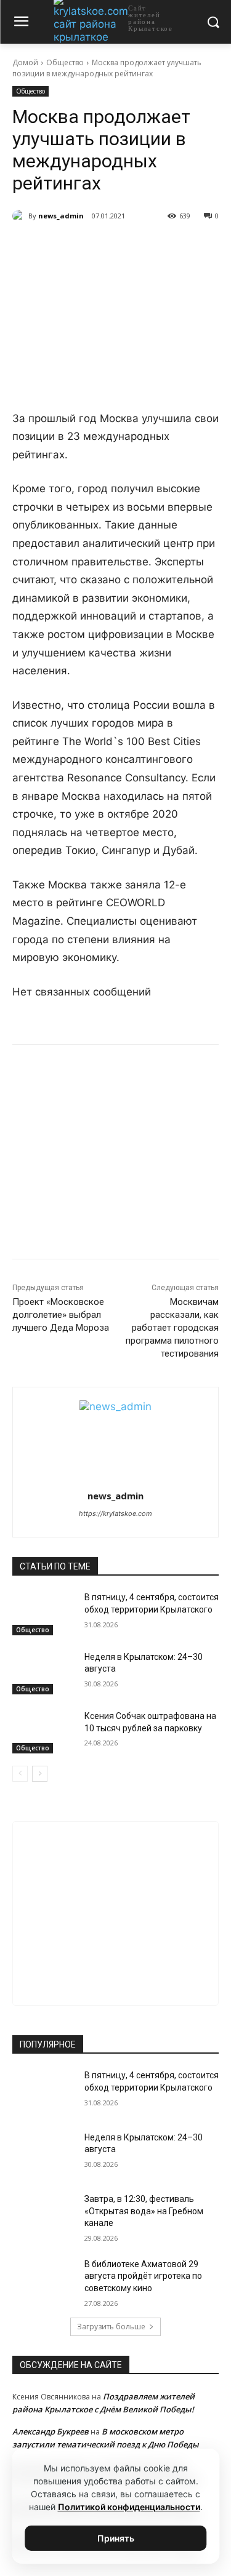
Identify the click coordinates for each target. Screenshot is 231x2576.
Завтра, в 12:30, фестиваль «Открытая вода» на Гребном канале (144, 2211)
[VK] (63, 247)
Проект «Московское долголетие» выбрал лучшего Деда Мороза (61, 1315)
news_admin (61, 216)
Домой (25, 62)
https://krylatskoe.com (115, 1513)
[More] (177, 247)
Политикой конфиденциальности (129, 2507)
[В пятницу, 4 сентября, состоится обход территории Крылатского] (43, 1613)
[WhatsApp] (120, 247)
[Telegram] (92, 247)
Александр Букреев (51, 2431)
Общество (65, 62)
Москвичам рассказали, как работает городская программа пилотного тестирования (172, 1328)
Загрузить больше (111, 2327)
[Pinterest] (148, 247)
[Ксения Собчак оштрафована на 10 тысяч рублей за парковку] (43, 1732)
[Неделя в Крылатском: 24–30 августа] (43, 1673)
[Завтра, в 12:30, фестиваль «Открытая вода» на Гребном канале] (43, 2215)
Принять (116, 2538)
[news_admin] (20, 216)
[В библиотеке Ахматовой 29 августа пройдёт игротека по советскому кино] (43, 2280)
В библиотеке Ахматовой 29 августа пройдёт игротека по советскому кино (143, 2276)
